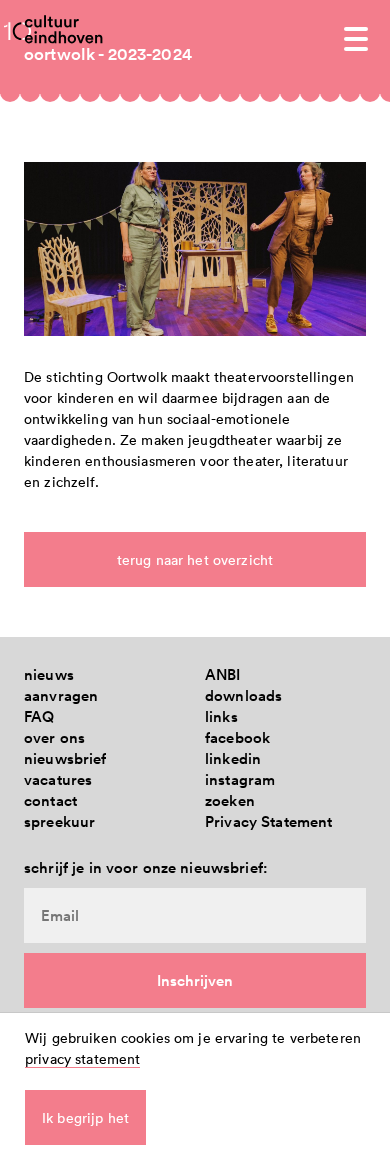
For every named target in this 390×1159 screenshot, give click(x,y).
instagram (240, 779)
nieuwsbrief (65, 758)
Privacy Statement (268, 821)
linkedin (233, 758)
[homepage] (64, 28)
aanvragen (61, 695)
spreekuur (59, 821)
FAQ (39, 716)
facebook (237, 737)
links (221, 716)
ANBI (223, 674)
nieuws (49, 674)
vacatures (58, 779)
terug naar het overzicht (195, 559)
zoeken (230, 800)
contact (50, 800)
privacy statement (82, 1058)
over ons (54, 737)
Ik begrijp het (85, 1117)
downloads (243, 695)
